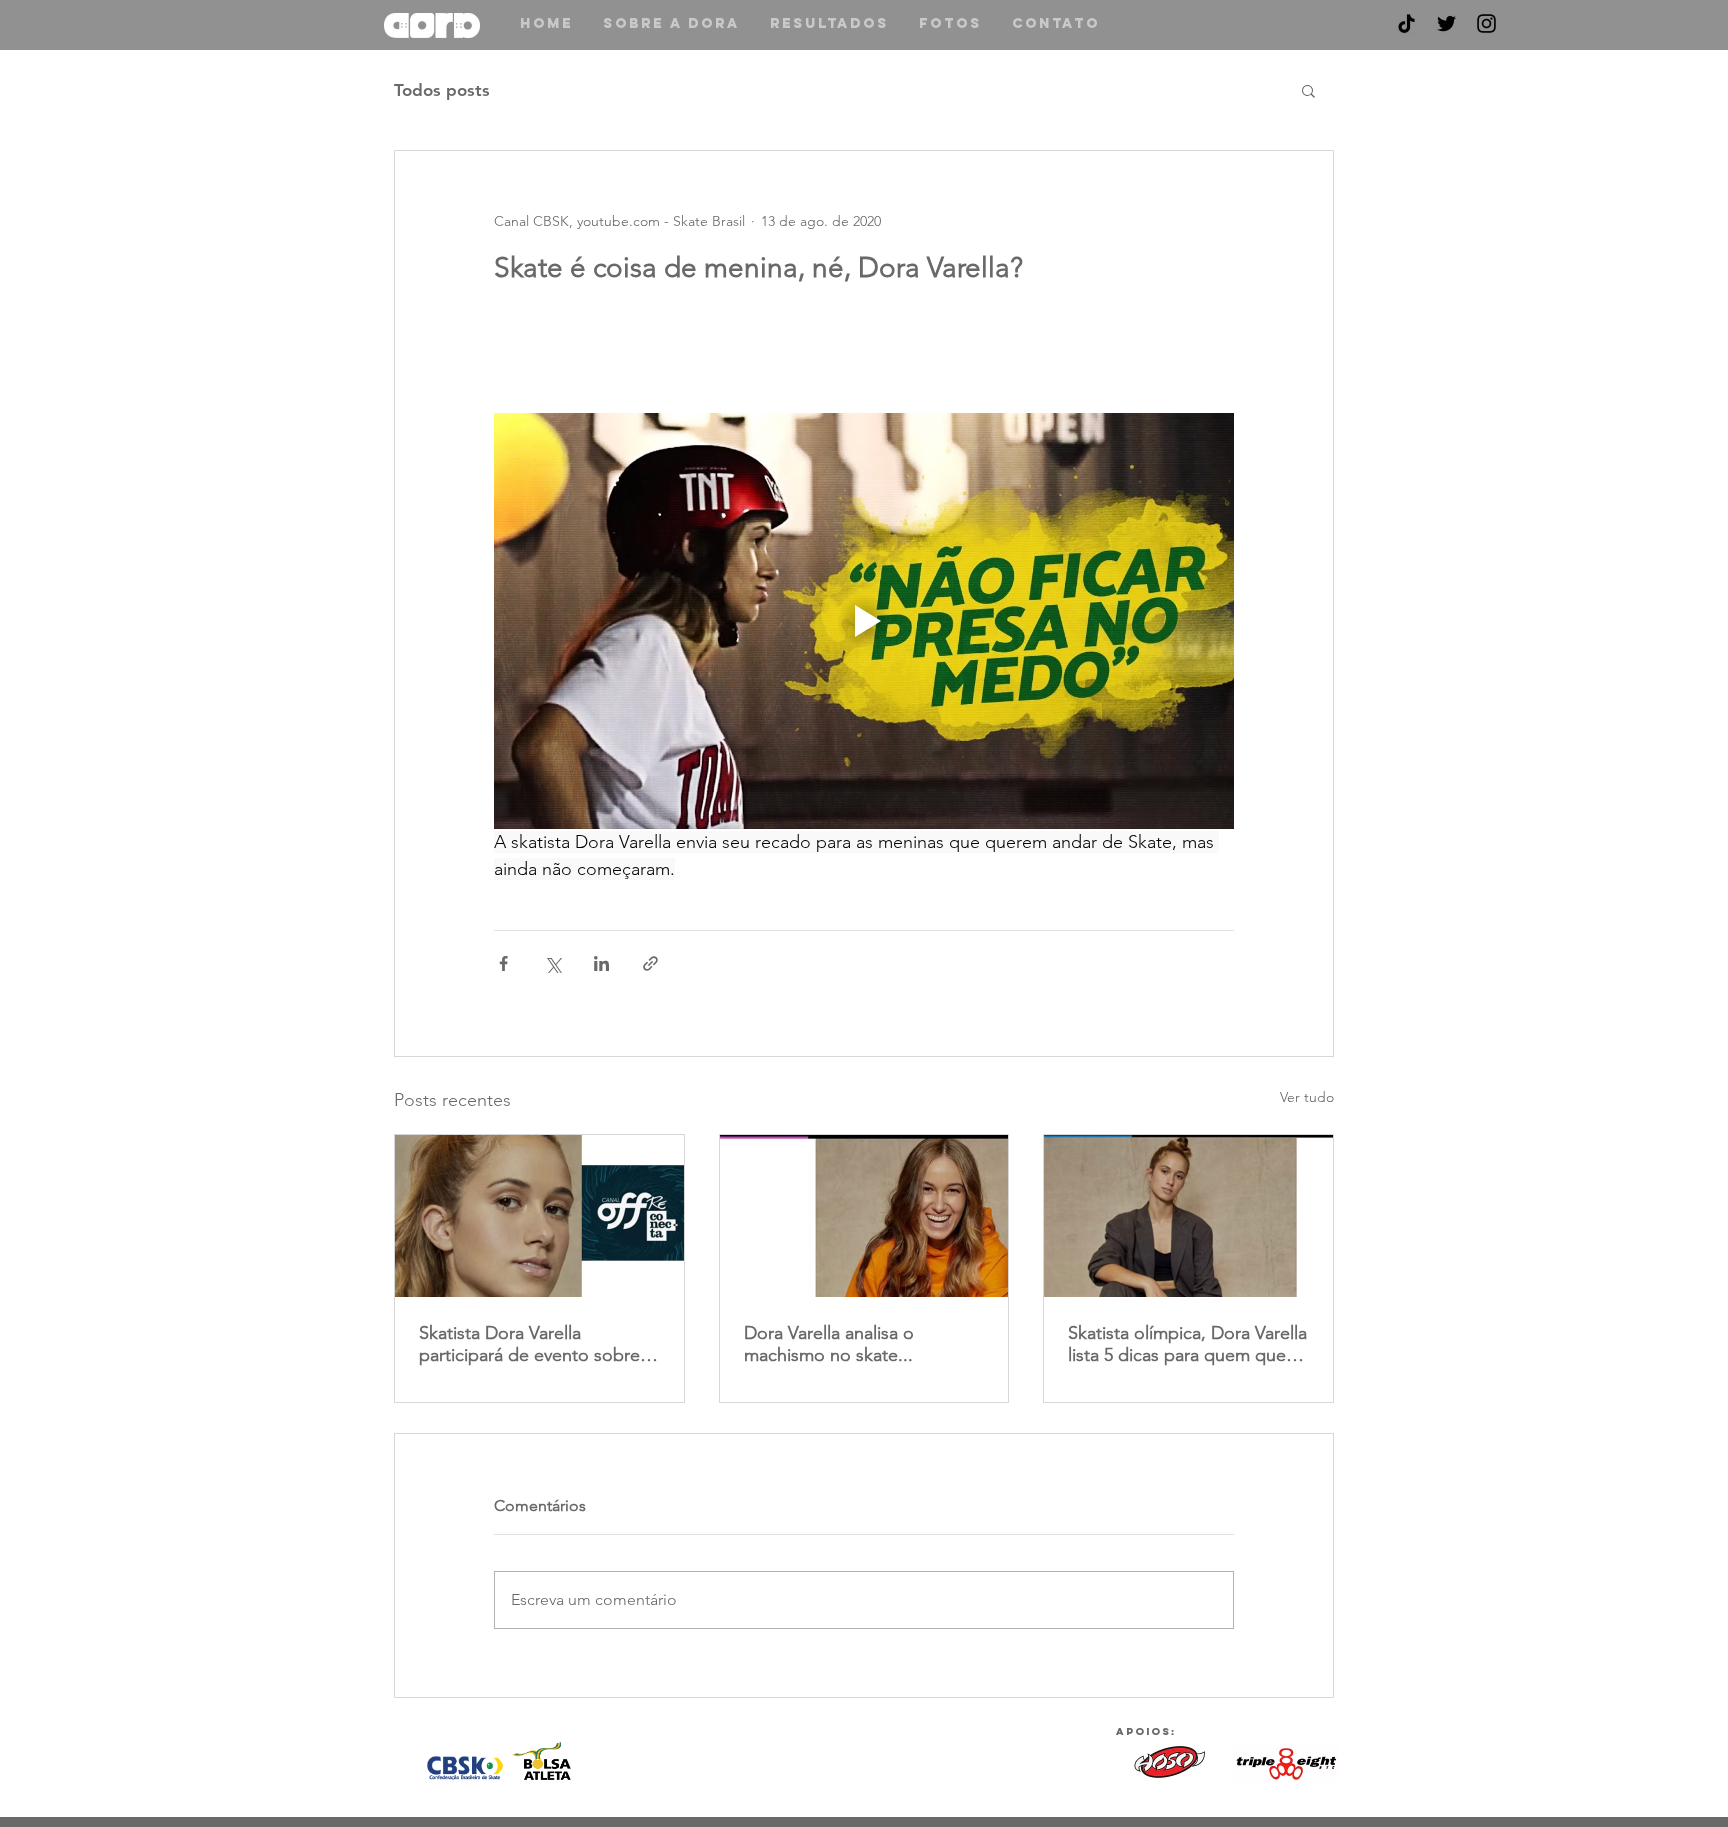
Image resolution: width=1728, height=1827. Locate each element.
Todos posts (442, 90)
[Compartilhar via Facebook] (503, 963)
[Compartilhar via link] (650, 963)
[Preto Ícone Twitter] (1446, 23)
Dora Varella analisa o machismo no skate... (829, 1344)
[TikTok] (1406, 23)
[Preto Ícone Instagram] (1486, 23)
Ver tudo (1307, 1097)
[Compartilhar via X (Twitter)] (552, 963)
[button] (1308, 90)
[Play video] (864, 621)
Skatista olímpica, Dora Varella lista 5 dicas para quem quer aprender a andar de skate (1187, 1344)
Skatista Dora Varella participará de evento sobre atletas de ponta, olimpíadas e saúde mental (532, 1344)
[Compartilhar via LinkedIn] (601, 963)
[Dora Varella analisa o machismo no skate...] (864, 1216)
